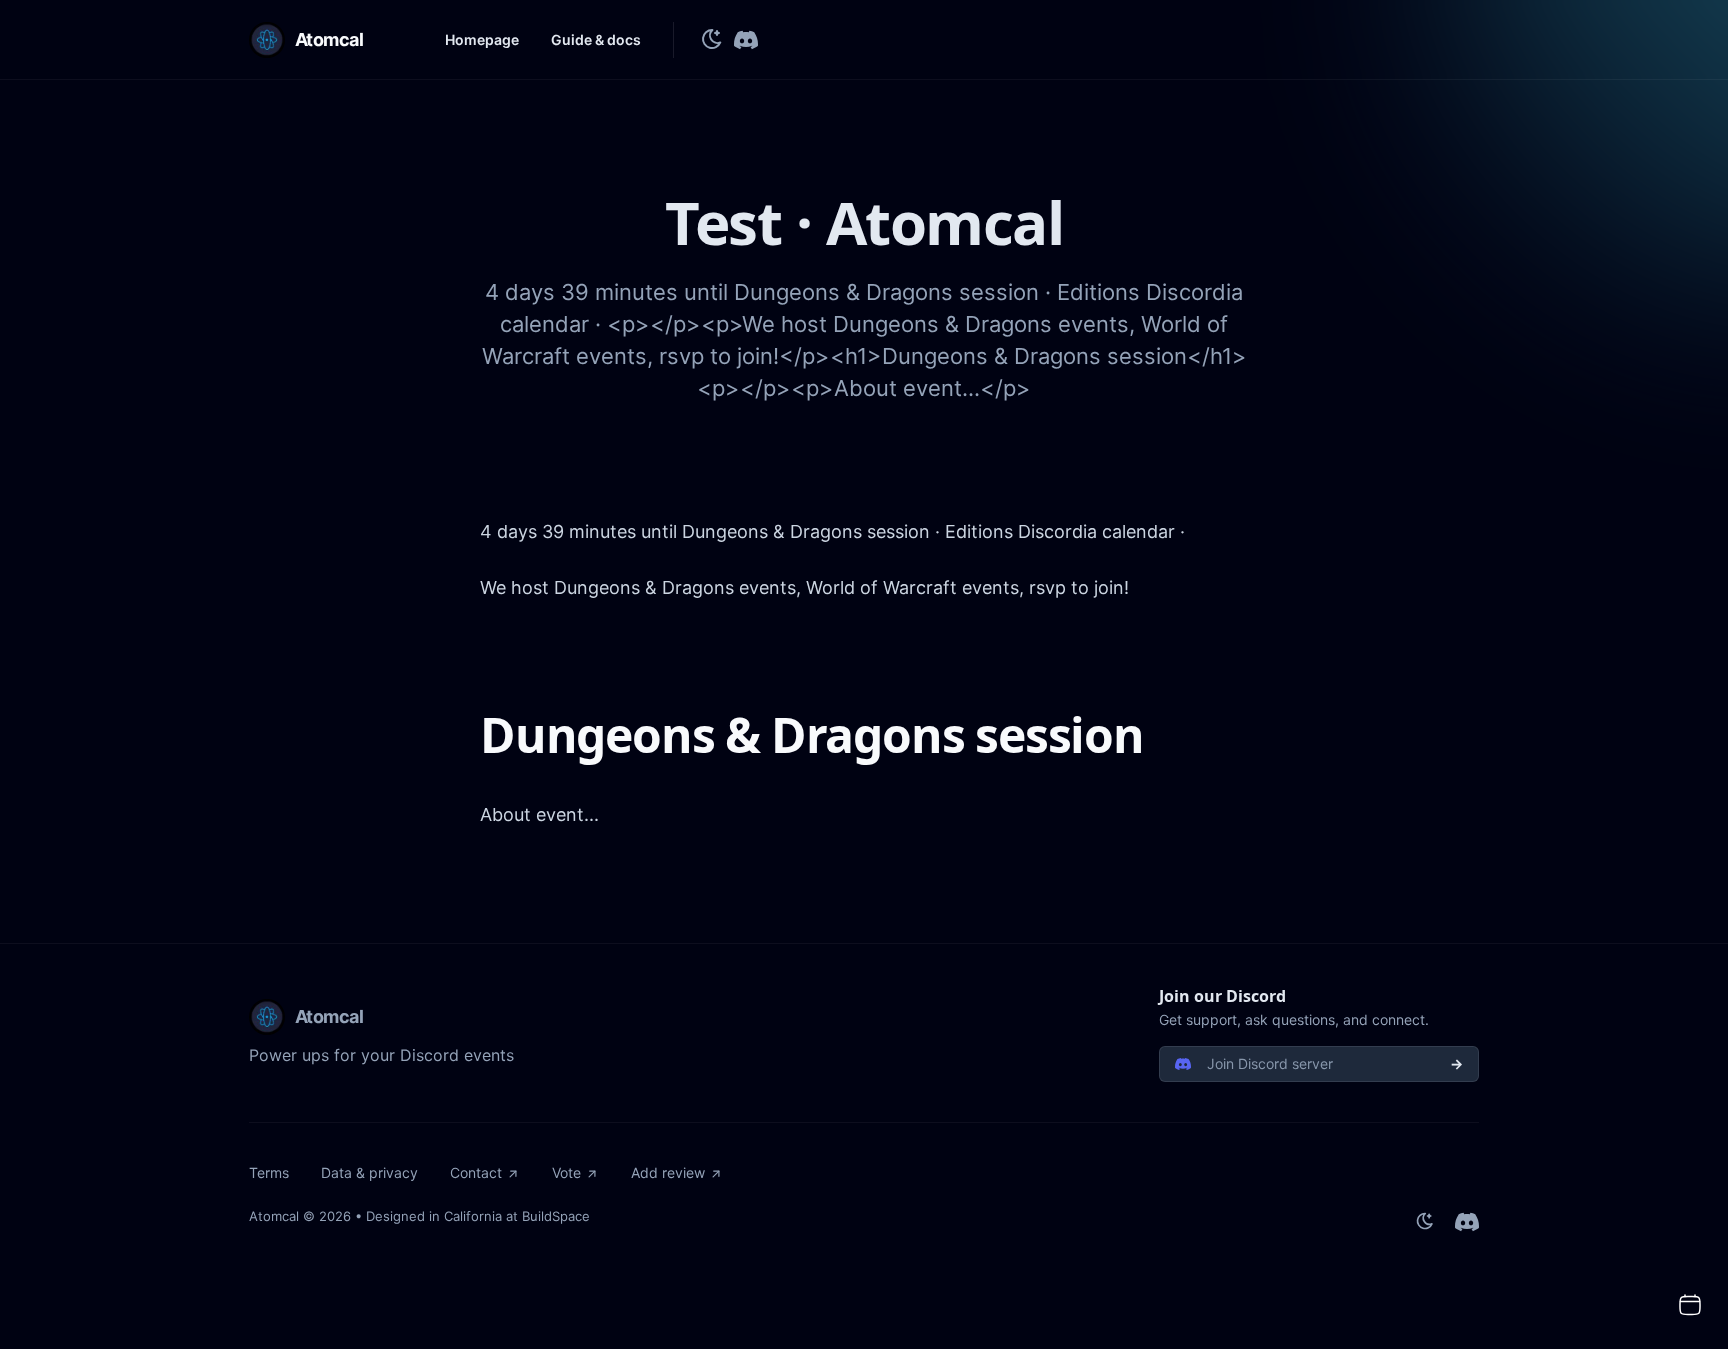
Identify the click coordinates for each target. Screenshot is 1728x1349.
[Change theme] (712, 40)
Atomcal (274, 1216)
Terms (269, 1172)
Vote (566, 1172)
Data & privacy (369, 1172)
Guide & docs (596, 39)
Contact (476, 1172)
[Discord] (746, 40)
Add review (668, 1172)
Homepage (482, 39)
